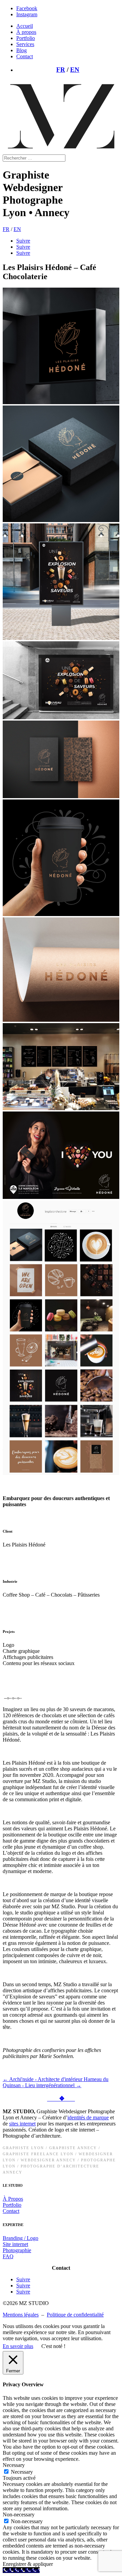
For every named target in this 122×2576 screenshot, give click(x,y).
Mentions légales (21, 2315)
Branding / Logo (21, 2238)
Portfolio (26, 38)
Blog (22, 50)
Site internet (15, 2244)
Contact (25, 56)
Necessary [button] (14, 2465)
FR (61, 70)
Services (25, 44)
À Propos (13, 2199)
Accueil (25, 26)
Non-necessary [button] (19, 2515)
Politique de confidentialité (75, 2315)
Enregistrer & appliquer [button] (28, 2564)
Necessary (22, 2472)
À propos (26, 32)
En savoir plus (18, 2346)
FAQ (8, 2256)
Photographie (17, 2250)
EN (75, 70)
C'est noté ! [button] (53, 2346)
